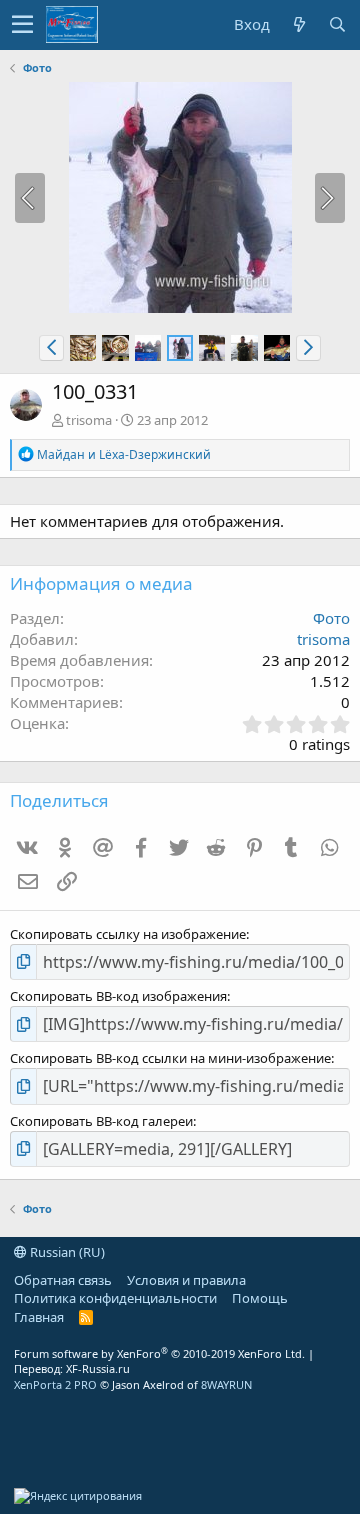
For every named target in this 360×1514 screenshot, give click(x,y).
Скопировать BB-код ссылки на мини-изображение (170, 1058)
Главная (39, 1317)
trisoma (89, 420)
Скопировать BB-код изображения (118, 996)
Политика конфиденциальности (115, 1298)
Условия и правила (186, 1280)
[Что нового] (299, 24)
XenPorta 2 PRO (55, 1384)
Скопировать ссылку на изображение (128, 934)
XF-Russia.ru (98, 1368)
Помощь (260, 1298)
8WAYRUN (226, 1384)
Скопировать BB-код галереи (101, 1121)
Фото (331, 618)
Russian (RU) (66, 1252)
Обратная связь (63, 1280)
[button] (22, 25)
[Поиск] (337, 24)
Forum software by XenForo (159, 1353)
